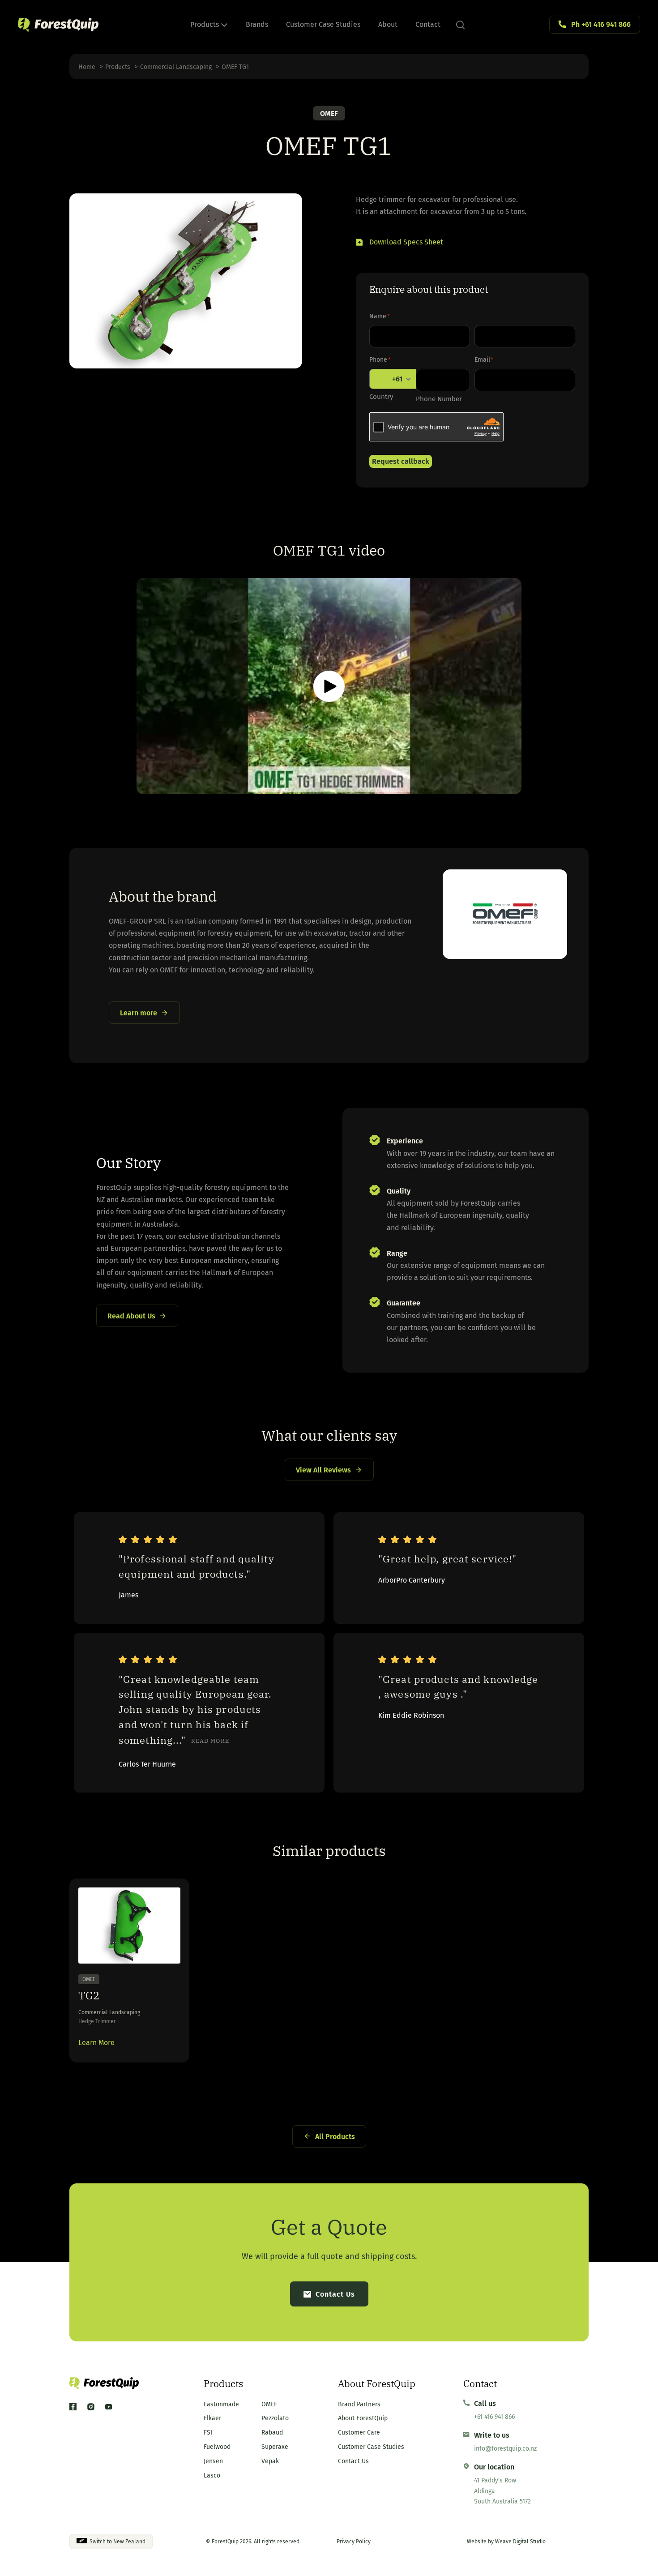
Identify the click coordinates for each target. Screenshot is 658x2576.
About (388, 24)
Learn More (96, 2043)
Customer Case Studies (323, 24)
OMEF (329, 113)
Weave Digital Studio (520, 2542)
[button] (399, 243)
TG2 (89, 1995)
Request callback (401, 461)
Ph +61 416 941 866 (601, 24)
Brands (257, 24)
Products (205, 24)
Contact (428, 24)
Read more (210, 1741)
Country (381, 397)
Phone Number (439, 399)
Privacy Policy (354, 2542)
